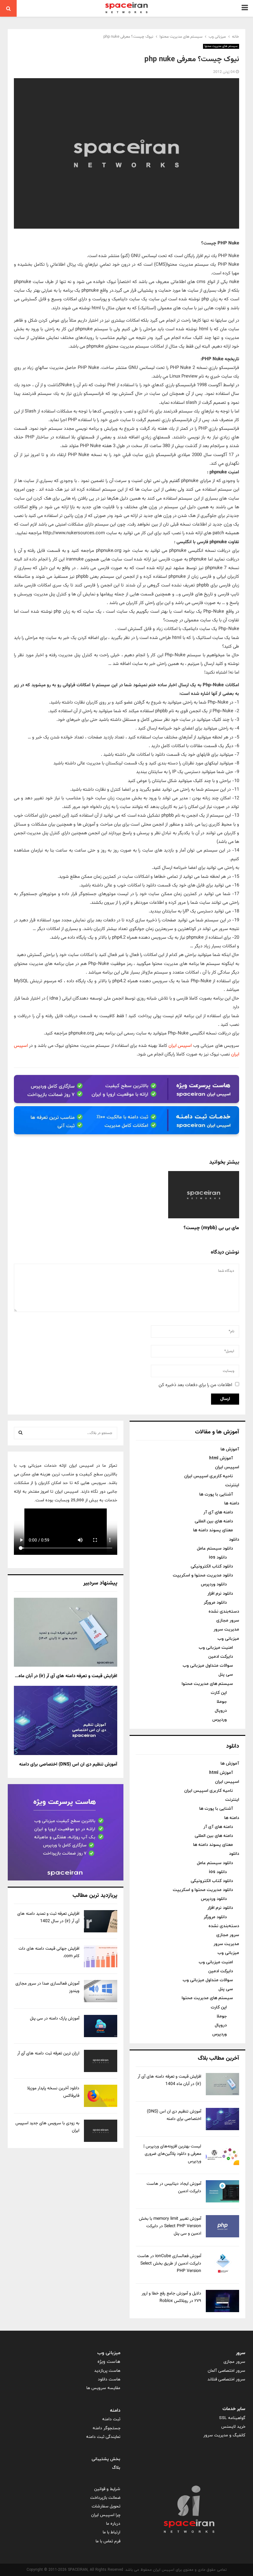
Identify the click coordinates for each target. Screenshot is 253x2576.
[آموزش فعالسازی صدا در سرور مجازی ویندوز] (101, 1991)
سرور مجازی (228, 1620)
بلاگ (116, 2468)
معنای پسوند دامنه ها (213, 1530)
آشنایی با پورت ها (216, 1494)
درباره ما (113, 2524)
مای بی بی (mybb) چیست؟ (211, 1228)
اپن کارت (219, 1693)
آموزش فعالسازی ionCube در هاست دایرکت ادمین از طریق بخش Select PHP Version (169, 2264)
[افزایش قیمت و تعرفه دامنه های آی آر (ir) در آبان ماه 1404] (222, 2084)
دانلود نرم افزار (220, 1594)
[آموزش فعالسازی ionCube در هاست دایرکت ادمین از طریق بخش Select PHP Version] (222, 2264)
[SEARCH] (21, 1433)
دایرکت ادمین (221, 1657)
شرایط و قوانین (107, 2489)
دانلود (234, 1540)
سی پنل (226, 1675)
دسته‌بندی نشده (224, 1612)
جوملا (222, 1702)
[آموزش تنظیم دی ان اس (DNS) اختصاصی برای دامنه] (222, 2119)
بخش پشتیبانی (106, 2459)
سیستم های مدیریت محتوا (221, 46)
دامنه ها (232, 1503)
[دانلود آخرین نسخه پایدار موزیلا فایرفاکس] (101, 2096)
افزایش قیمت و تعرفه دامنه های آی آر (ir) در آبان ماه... (66, 1676)
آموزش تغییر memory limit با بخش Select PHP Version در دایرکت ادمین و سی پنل (170, 2226)
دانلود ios (218, 1557)
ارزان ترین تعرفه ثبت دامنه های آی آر (48, 2054)
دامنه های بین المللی (214, 1521)
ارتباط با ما (112, 2532)
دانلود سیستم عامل (215, 1548)
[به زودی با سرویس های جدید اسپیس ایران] (101, 2131)
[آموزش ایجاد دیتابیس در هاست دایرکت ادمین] (222, 2191)
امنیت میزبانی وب (216, 1648)
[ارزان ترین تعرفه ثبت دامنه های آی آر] (101, 2061)
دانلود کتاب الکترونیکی (212, 1566)
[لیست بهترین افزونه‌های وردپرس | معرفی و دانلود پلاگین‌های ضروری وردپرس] (222, 2154)
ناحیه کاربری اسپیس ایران (209, 1476)
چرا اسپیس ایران (106, 2515)
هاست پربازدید (107, 2371)
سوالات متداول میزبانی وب (208, 1666)
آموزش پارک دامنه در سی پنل (55, 2019)
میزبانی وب (228, 1639)
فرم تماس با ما (108, 2541)
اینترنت (232, 1485)
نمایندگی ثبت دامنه (103, 2437)
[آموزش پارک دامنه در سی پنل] (101, 2026)
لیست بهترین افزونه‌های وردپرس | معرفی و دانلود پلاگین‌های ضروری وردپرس (172, 2154)
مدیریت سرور (226, 1629)
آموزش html (221, 1458)
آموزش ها (230, 1449)
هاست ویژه (109, 2362)
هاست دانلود (109, 2379)
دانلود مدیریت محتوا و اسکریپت (203, 1575)
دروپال (221, 1711)
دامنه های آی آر (218, 1512)
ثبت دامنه (111, 2419)
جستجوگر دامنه (106, 2428)
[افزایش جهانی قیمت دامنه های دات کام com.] (101, 1956)
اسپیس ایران (180, 1046)
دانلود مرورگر (215, 1603)
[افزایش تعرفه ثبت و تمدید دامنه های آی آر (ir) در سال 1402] (101, 1921)
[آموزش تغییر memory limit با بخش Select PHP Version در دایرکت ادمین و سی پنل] (222, 2226)
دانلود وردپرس (214, 1584)
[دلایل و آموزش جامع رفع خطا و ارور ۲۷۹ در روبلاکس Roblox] (222, 2301)
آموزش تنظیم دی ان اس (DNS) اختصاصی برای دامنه (68, 1764)
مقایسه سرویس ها (103, 2388)
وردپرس (220, 1720)
